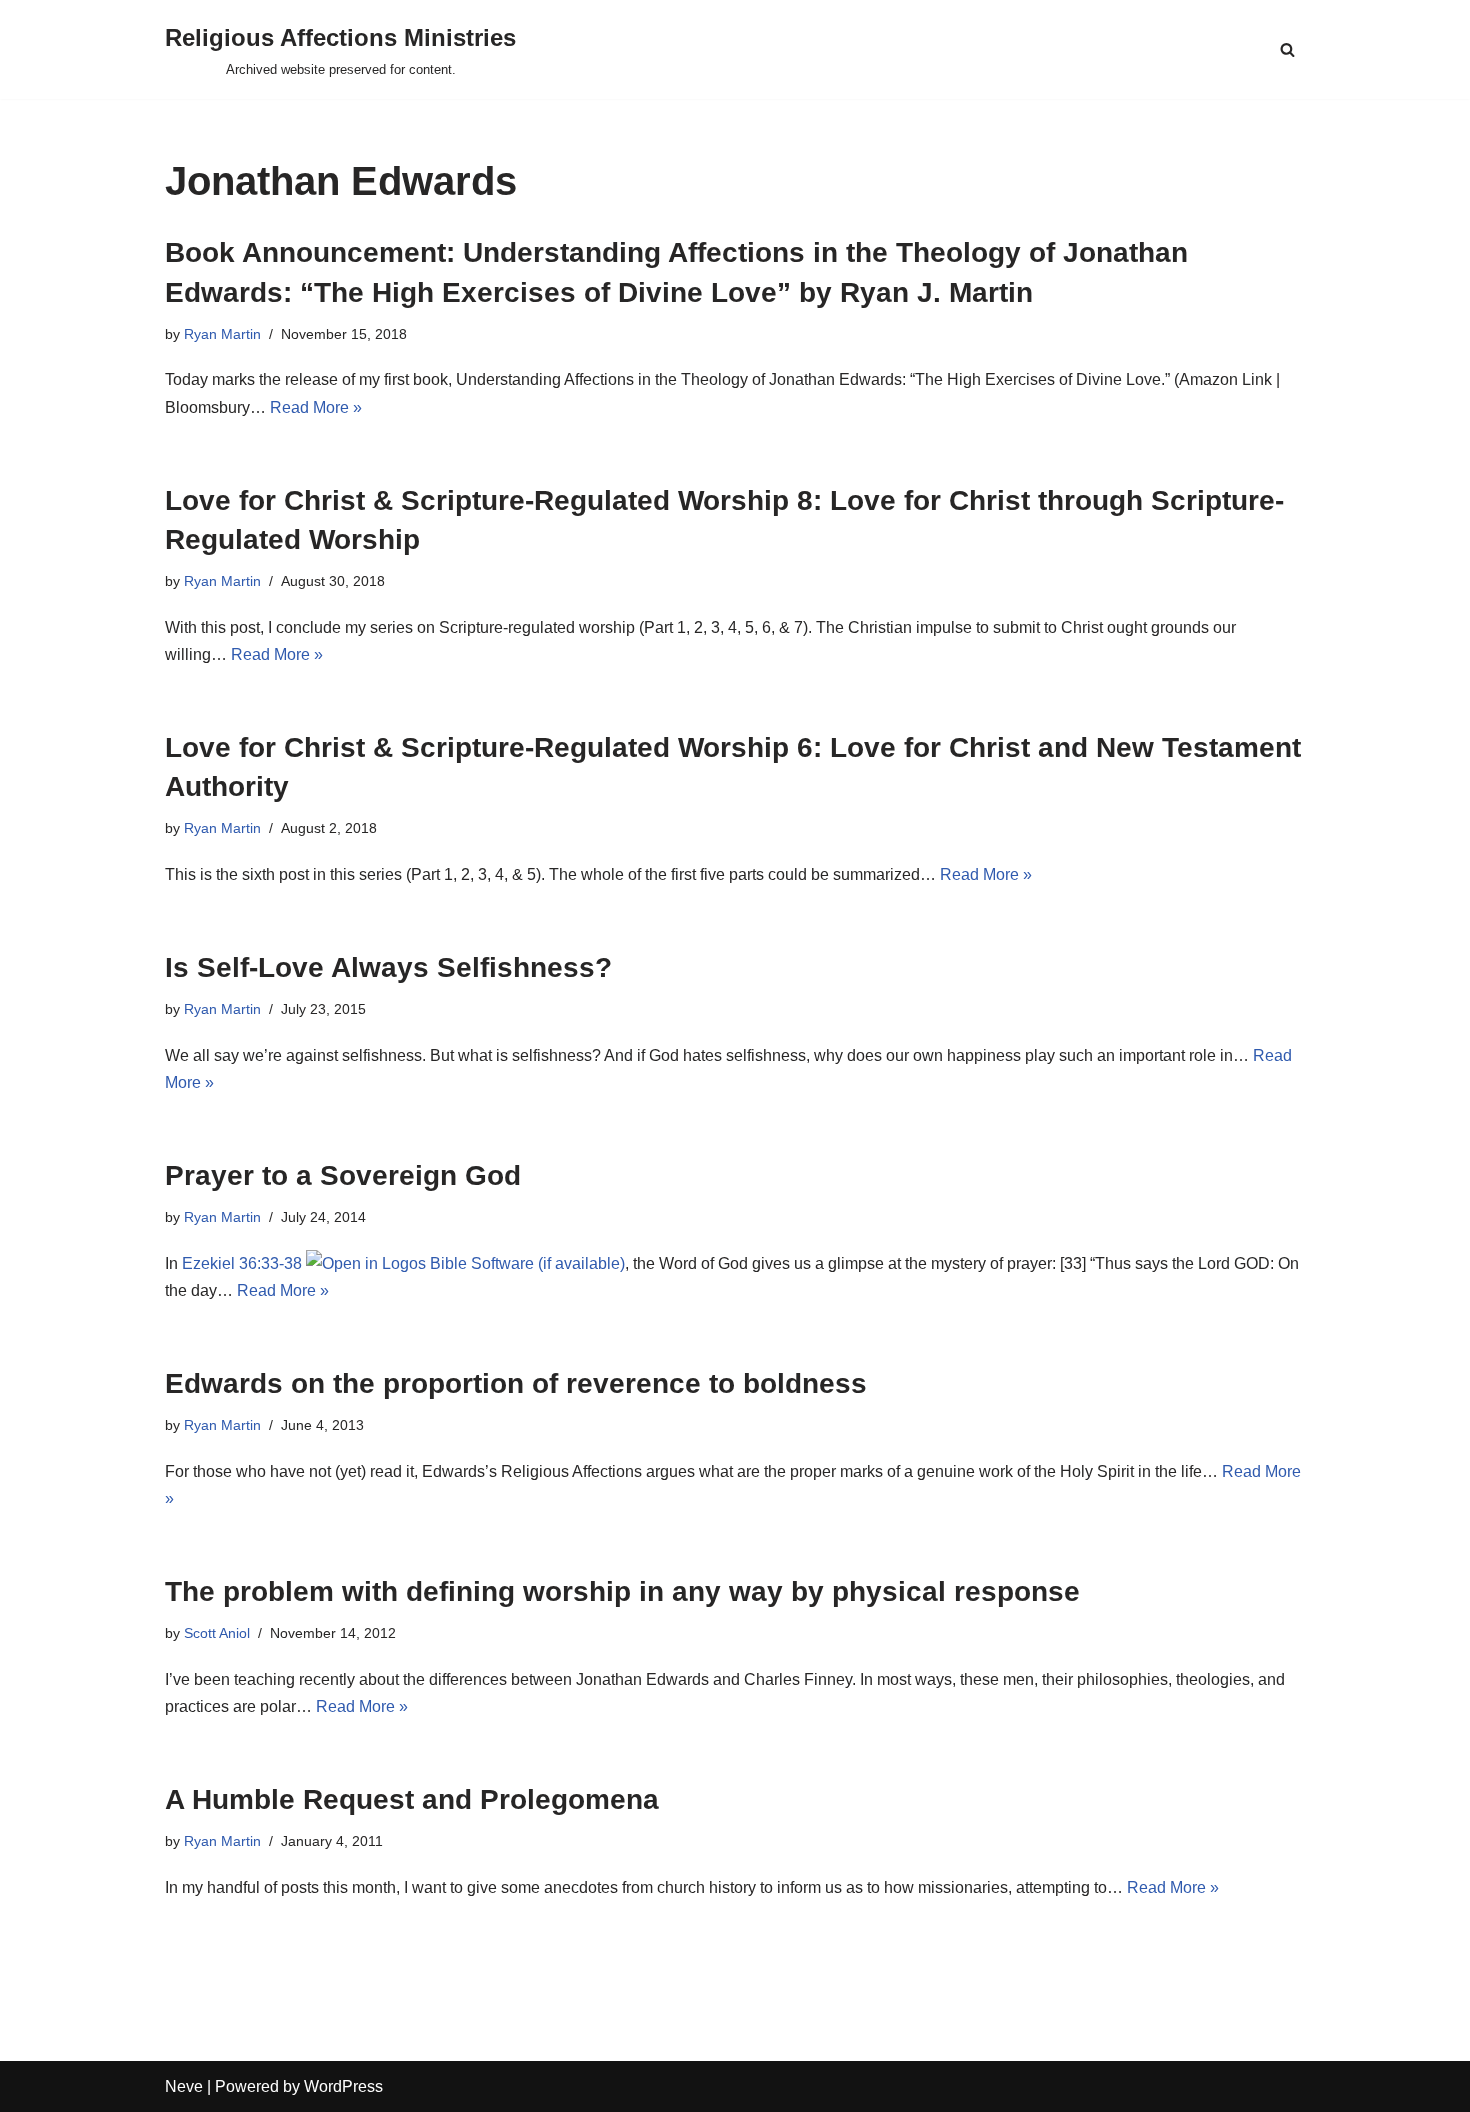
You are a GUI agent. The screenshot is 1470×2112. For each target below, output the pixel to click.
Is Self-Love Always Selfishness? (388, 967)
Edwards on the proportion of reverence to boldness (516, 1383)
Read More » (316, 407)
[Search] (1287, 49)
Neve (184, 2086)
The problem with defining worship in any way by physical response (622, 1591)
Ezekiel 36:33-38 (242, 1263)
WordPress (343, 2086)
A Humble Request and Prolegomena (412, 1799)
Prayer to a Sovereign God (343, 1175)
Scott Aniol (217, 1633)
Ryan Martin (222, 334)
